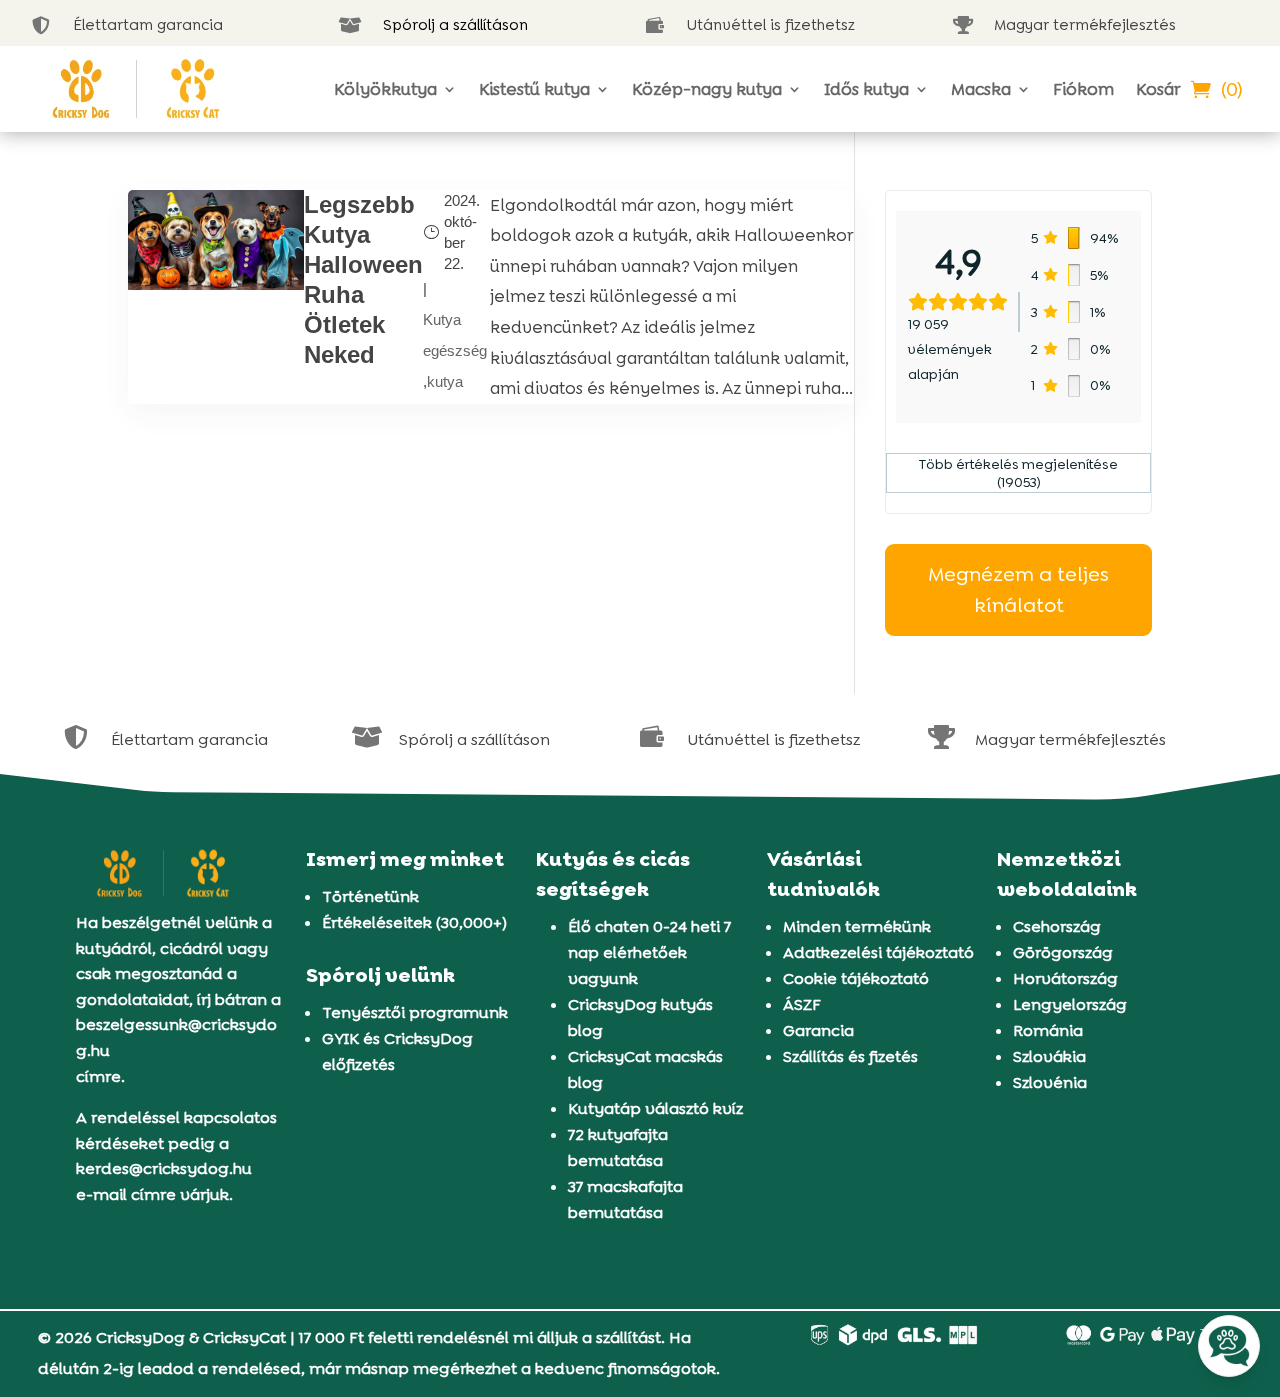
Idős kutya (866, 89)
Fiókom (1083, 89)
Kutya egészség (455, 335)
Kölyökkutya (385, 89)
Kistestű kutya (534, 89)
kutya (445, 381)
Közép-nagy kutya (707, 89)
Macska (981, 89)
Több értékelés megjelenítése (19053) (1018, 473)
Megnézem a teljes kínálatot (1018, 589)
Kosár (1158, 89)
